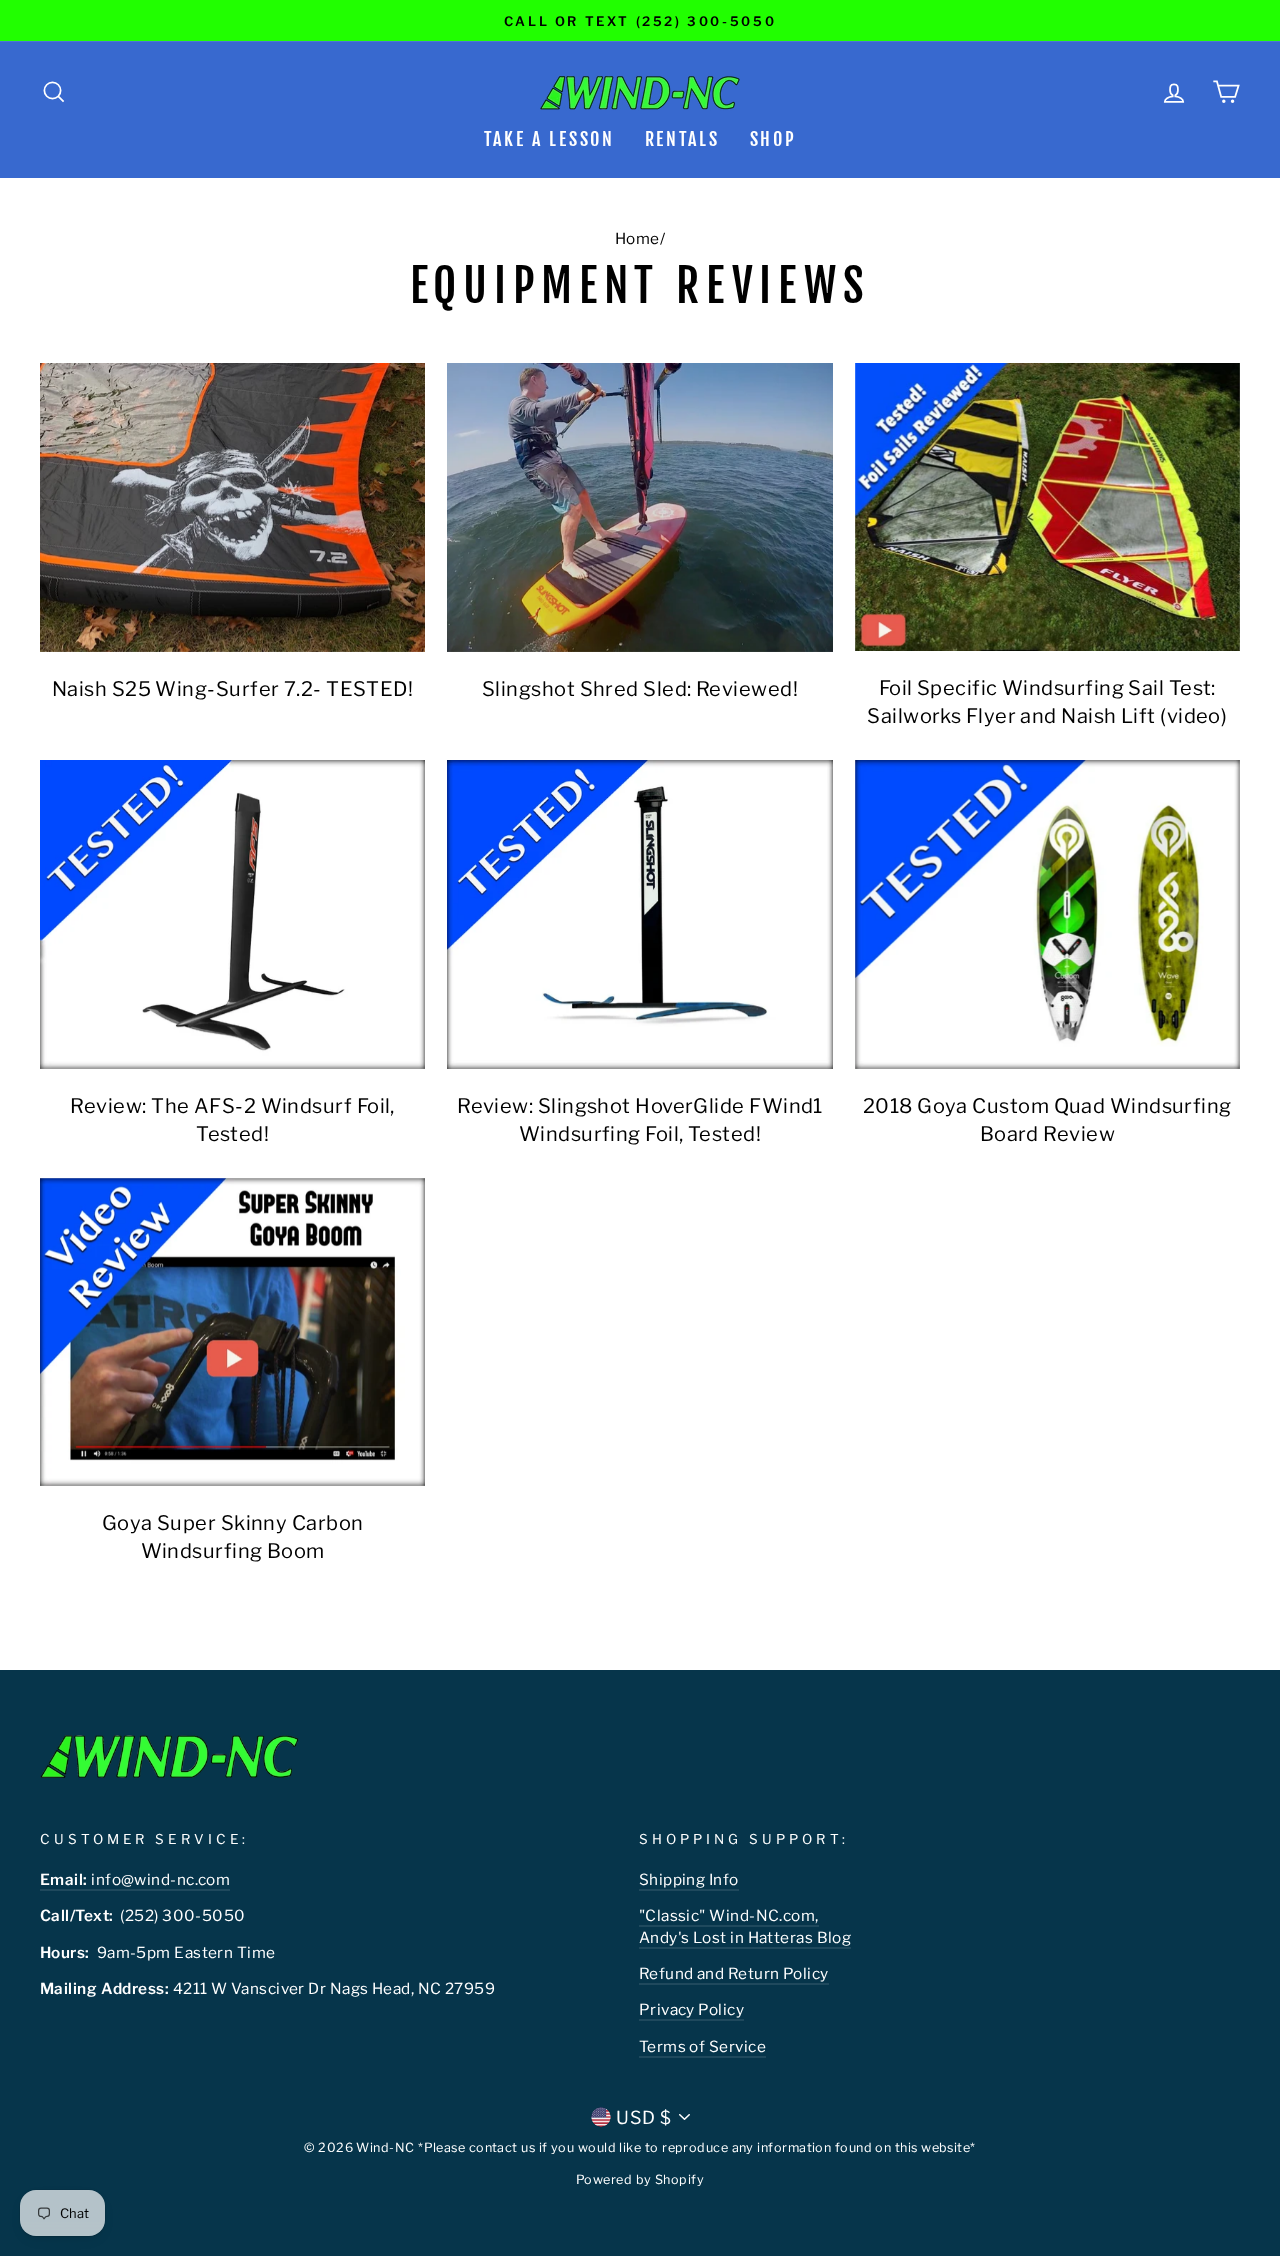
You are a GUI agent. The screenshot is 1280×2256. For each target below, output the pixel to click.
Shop (773, 139)
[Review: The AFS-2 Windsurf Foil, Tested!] (232, 914)
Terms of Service (702, 2046)
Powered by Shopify (640, 2179)
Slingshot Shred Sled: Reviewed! (640, 689)
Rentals (682, 139)
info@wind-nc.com (135, 1879)
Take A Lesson (549, 139)
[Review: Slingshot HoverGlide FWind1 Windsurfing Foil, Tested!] (639, 914)
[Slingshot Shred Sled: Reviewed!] (639, 507)
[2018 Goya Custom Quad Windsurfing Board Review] (1047, 914)
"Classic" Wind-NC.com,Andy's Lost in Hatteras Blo (740, 1926)
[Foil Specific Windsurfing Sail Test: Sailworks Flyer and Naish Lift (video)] (1047, 507)
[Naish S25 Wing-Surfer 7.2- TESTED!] (232, 507)
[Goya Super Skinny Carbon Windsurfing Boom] (232, 1332)
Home (637, 238)
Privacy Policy (691, 2009)
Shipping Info (689, 1879)
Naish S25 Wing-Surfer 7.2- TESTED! (232, 689)
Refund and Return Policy (734, 1973)
